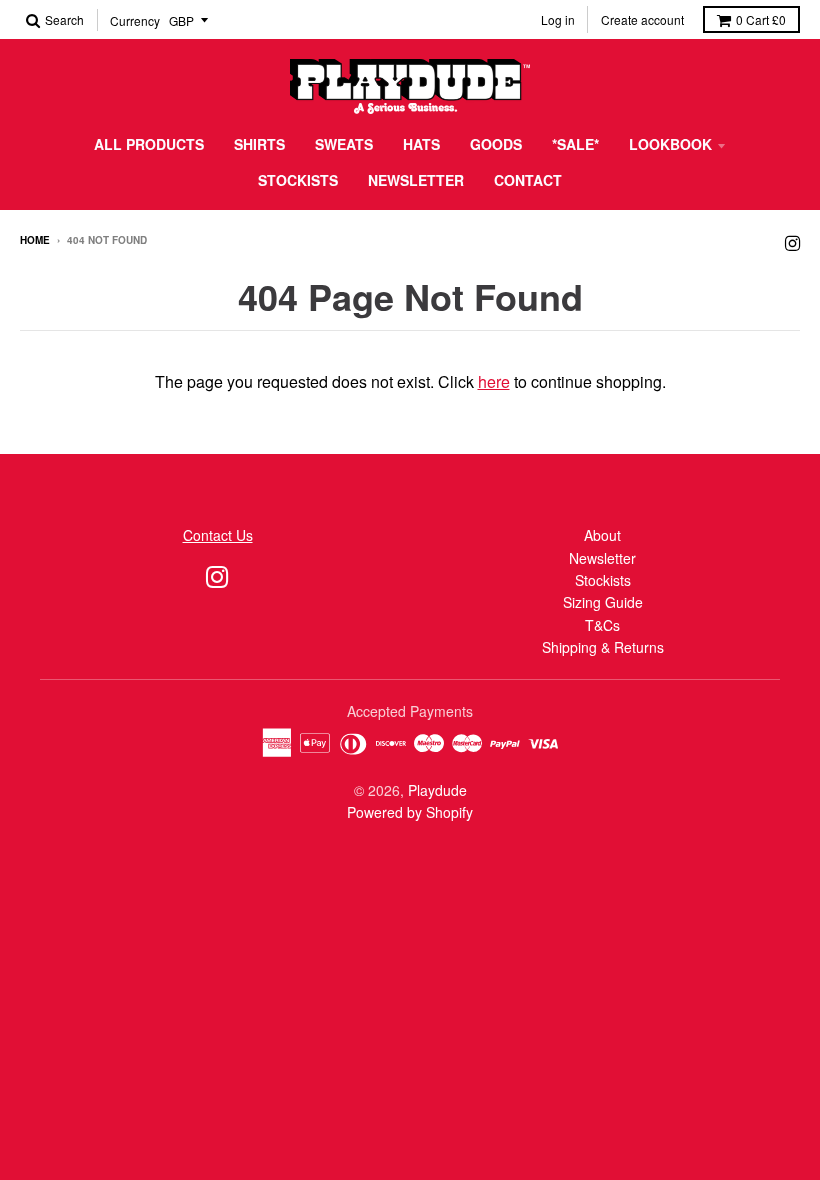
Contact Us (218, 535)
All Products (149, 144)
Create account (642, 19)
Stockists (298, 180)
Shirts (259, 144)
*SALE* (575, 144)
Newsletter (416, 180)
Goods (496, 144)
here (494, 381)
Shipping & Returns (603, 647)
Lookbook (670, 144)
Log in (558, 19)
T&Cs (602, 625)
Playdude (437, 790)
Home (35, 240)
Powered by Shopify (410, 812)
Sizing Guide (603, 602)
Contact (528, 180)
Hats (421, 144)
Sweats (344, 144)
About (602, 535)
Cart (761, 19)
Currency (135, 20)
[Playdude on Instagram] (792, 241)
